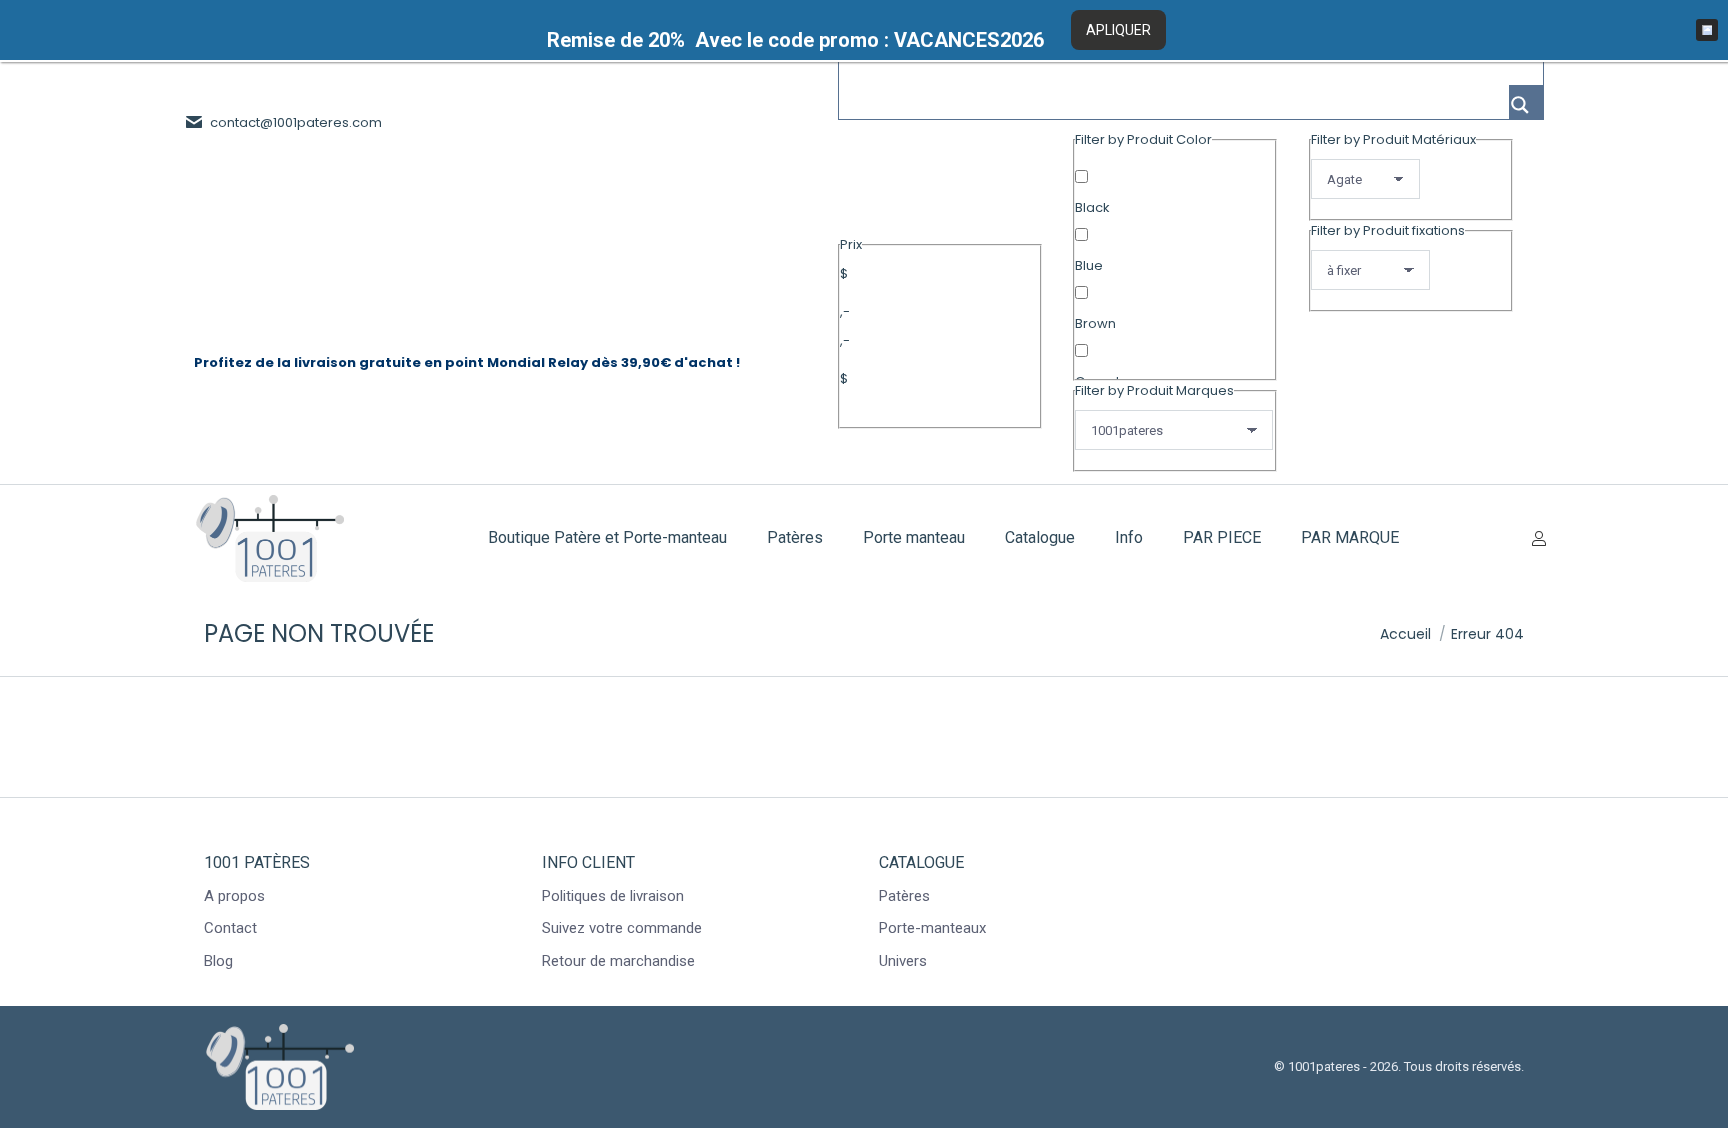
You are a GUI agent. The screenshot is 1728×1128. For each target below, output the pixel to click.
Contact (230, 928)
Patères (904, 896)
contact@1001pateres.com (296, 122)
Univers (903, 961)
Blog (218, 961)
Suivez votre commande (622, 928)
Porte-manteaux (932, 928)
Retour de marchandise (618, 961)
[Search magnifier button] (1526, 102)
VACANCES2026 (969, 40)
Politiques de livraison (613, 896)
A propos (234, 896)
